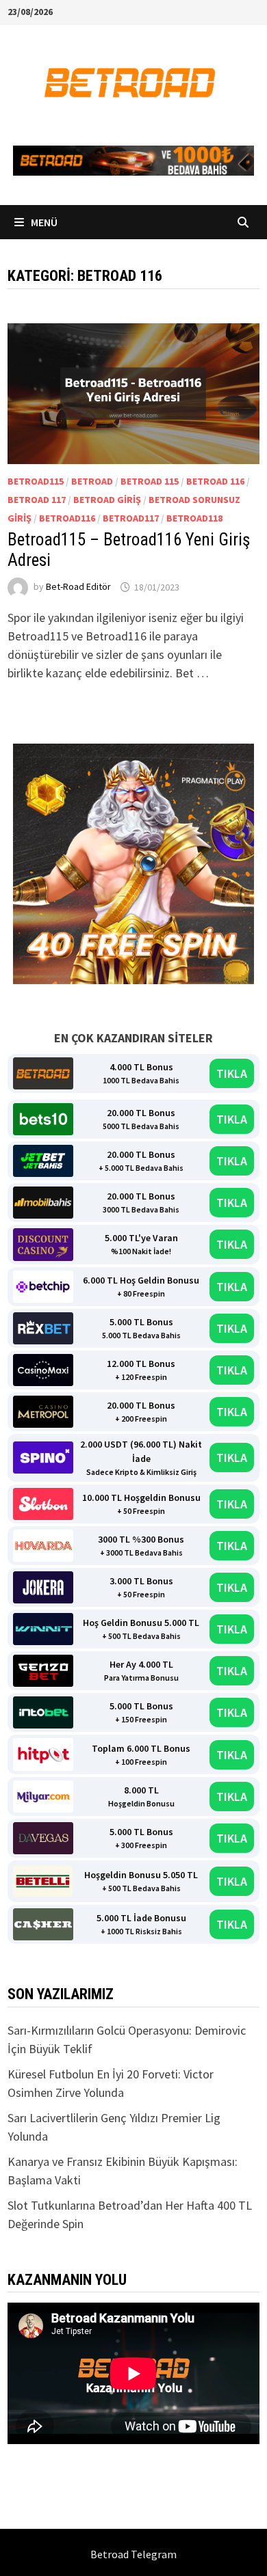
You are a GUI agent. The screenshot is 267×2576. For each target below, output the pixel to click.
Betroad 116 (215, 481)
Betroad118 (194, 518)
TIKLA (232, 1073)
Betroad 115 (150, 481)
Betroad (92, 481)
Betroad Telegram (133, 2554)
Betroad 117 (37, 500)
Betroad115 (36, 481)
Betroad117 (131, 518)
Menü (43, 222)
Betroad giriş (107, 500)
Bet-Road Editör (78, 587)
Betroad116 (67, 518)
